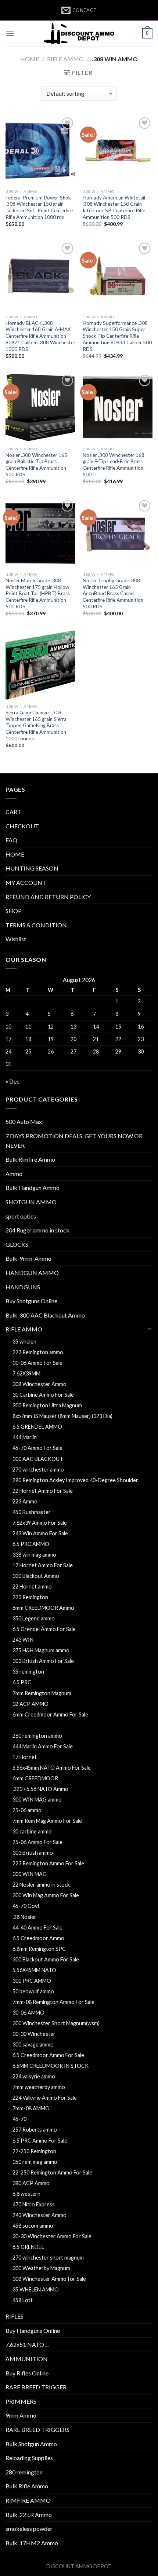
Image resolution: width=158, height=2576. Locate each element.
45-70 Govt (26, 1906)
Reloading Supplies (29, 2458)
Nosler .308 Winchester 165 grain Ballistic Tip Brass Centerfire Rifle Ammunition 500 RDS (36, 465)
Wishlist (16, 939)
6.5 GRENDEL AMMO (37, 1427)
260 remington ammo (37, 1736)
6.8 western (26, 2194)
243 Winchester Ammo (39, 2215)
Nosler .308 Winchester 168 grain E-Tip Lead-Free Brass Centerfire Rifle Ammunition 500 (114, 465)
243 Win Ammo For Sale (40, 1533)
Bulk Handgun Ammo (33, 1188)
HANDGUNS (23, 1287)
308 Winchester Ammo (39, 1384)
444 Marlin (25, 1437)
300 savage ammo (33, 2044)
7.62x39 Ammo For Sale (40, 1523)
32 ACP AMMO (30, 1704)
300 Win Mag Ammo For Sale (46, 1895)
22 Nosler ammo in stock (41, 1885)
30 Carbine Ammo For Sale (43, 1395)
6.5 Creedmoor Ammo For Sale (48, 2055)
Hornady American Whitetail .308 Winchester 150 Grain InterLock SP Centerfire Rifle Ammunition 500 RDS (114, 207)
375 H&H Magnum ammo (41, 1650)
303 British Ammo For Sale (43, 1661)
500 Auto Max (24, 1122)
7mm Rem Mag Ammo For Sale (47, 1821)
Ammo (14, 1174)
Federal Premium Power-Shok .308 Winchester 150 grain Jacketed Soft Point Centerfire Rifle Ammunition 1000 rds (39, 207)
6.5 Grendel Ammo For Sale (44, 1629)
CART (13, 812)
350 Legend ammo (34, 1618)
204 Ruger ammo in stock (37, 1230)
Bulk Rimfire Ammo (30, 1159)
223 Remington (30, 1597)
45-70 (19, 2119)
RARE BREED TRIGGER (36, 2387)
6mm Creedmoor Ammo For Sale (50, 1714)
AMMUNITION (27, 2359)
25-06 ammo (27, 1810)
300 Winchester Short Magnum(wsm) (56, 2023)
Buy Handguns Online (33, 2331)
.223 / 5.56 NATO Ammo (40, 1789)
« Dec (12, 1081)
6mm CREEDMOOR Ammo (43, 1608)
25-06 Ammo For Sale (37, 1842)
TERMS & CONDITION (36, 925)
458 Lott (23, 2300)
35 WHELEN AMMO (36, 2289)
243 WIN (23, 1640)
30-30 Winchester (34, 2034)
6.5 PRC (22, 1682)
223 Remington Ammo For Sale (48, 1863)
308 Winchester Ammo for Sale (49, 2279)
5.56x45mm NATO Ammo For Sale (52, 1768)
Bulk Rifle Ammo (27, 2486)
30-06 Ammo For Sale (37, 1363)
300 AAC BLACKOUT (38, 1459)
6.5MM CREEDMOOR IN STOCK (51, 2066)
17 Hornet (25, 1757)
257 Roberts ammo (35, 2130)
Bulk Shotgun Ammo (31, 2444)
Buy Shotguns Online (31, 1301)
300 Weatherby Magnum (41, 2268)
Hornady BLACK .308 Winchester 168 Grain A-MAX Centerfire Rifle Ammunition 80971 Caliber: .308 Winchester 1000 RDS (40, 336)
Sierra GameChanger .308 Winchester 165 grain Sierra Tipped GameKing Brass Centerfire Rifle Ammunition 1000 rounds (36, 725)
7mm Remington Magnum (42, 1693)
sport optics (21, 1216)
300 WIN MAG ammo (37, 1800)
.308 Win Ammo (32, 1725)
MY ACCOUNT (26, 882)
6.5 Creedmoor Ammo (38, 1938)
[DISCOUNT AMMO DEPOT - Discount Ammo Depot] (79, 33)
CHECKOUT (22, 826)
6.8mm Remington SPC (39, 1949)
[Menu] (10, 33)
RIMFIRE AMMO (28, 2500)
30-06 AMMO (28, 2013)
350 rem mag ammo (35, 2162)
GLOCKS (17, 1244)
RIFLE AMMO (65, 59)
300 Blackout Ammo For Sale (46, 1959)
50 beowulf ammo (33, 1991)
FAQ (11, 840)
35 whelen (24, 1342)
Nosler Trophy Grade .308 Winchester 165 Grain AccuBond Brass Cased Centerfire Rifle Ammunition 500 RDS (113, 593)
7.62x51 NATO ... (27, 2344)
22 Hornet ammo (32, 1586)
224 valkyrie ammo (34, 2076)
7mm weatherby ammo (39, 2087)
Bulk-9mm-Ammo (28, 1258)
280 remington (24, 2472)
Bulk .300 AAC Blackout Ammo (45, 1315)
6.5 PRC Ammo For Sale (40, 2141)
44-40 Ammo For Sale (37, 1928)
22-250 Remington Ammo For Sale (53, 2172)
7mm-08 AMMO (31, 2108)
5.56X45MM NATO (34, 1970)
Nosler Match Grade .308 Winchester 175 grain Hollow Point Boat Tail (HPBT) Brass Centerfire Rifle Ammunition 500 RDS (38, 593)
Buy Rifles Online (27, 2373)
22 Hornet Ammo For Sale (43, 1491)
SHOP (14, 911)
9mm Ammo (21, 2415)
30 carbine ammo (32, 1831)
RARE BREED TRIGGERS (37, 2430)
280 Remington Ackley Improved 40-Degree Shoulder (75, 1480)
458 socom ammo (33, 2226)
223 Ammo (25, 1501)
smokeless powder (29, 2529)
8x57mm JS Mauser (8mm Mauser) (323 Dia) (62, 1416)
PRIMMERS (21, 2401)
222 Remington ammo (38, 1352)
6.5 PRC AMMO (31, 1544)
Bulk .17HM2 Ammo (32, 2543)
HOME (15, 854)
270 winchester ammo (38, 1470)
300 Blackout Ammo (36, 1576)
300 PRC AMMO (32, 1981)
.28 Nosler (24, 1917)
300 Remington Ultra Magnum (47, 1405)
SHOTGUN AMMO (31, 1202)
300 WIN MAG (30, 1874)
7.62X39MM (26, 1373)
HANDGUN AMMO (32, 1273)
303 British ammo (33, 1853)
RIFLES (15, 2316)
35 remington (28, 1672)
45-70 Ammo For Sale (37, 1448)
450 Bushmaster (32, 1512)
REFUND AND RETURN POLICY (48, 897)
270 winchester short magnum (48, 2258)
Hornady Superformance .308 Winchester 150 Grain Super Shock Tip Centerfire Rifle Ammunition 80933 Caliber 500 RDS (117, 336)
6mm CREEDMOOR (35, 1778)
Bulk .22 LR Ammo (29, 2515)
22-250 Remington (34, 2151)
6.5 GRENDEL (28, 2247)
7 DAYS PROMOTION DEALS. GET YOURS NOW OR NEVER (74, 1141)
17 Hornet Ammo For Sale (43, 1565)
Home (30, 59)
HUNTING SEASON (32, 868)
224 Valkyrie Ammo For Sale (45, 2098)
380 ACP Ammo (31, 2183)
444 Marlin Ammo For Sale (43, 1746)
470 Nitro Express (34, 2204)
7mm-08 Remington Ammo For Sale (53, 2002)
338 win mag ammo (34, 1555)
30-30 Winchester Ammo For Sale (52, 2236)
